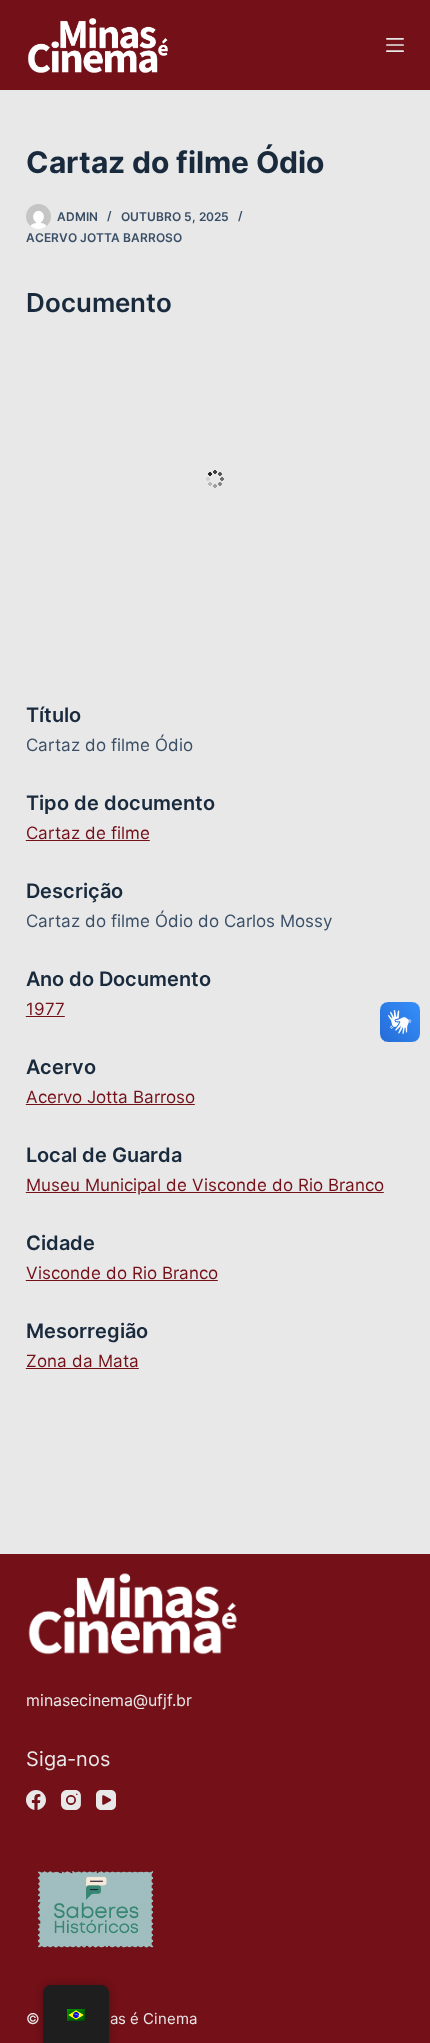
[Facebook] (36, 1800)
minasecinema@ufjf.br (109, 1700)
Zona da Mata (82, 1361)
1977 (45, 1009)
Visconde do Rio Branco (122, 1273)
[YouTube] (106, 1800)
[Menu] (395, 45)
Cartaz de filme (88, 833)
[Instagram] (71, 1800)
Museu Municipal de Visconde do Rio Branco (205, 1185)
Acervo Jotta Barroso (104, 237)
